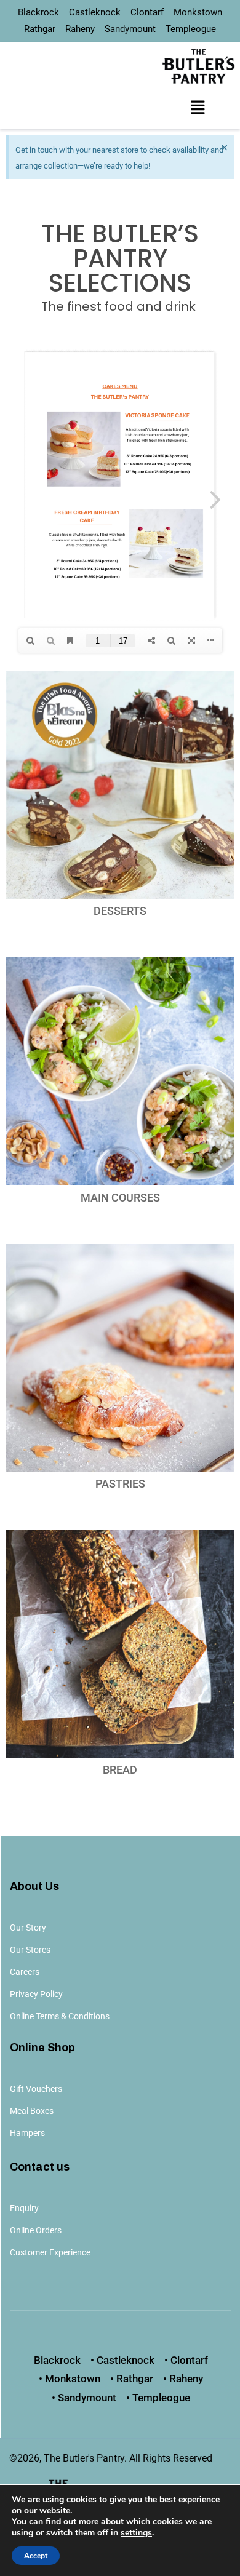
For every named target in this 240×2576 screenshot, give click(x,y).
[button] (198, 108)
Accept (36, 2556)
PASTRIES (120, 1484)
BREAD (120, 1770)
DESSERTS (120, 911)
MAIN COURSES (120, 1198)
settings (136, 2533)
